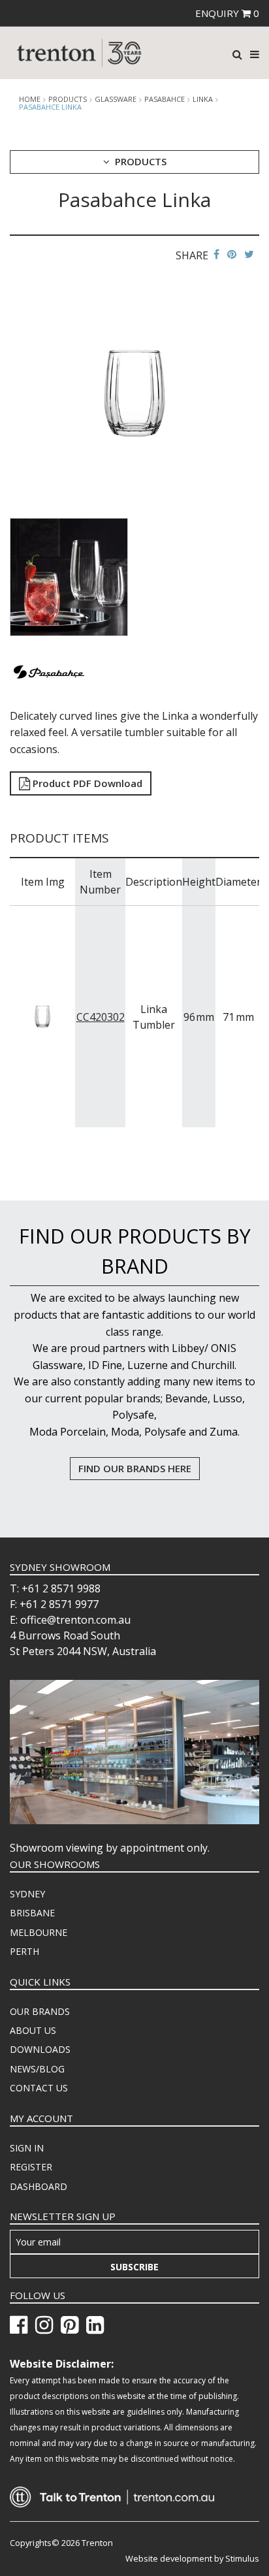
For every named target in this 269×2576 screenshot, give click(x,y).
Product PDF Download (86, 783)
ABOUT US (33, 2030)
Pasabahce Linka (50, 107)
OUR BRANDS (40, 2011)
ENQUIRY (227, 13)
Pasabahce (165, 99)
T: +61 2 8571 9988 (55, 1588)
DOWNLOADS (40, 2049)
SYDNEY (27, 1894)
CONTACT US (39, 2088)
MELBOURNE (39, 1932)
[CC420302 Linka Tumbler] (43, 1016)
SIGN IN (27, 2148)
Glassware (116, 99)
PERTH (24, 1951)
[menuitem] (134, 1894)
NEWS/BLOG (37, 2069)
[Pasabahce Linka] (134, 392)
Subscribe (134, 2267)
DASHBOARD (39, 2186)
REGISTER (31, 2167)
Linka (203, 99)
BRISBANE (32, 1913)
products (68, 99)
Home (30, 99)
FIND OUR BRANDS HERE (135, 1468)
